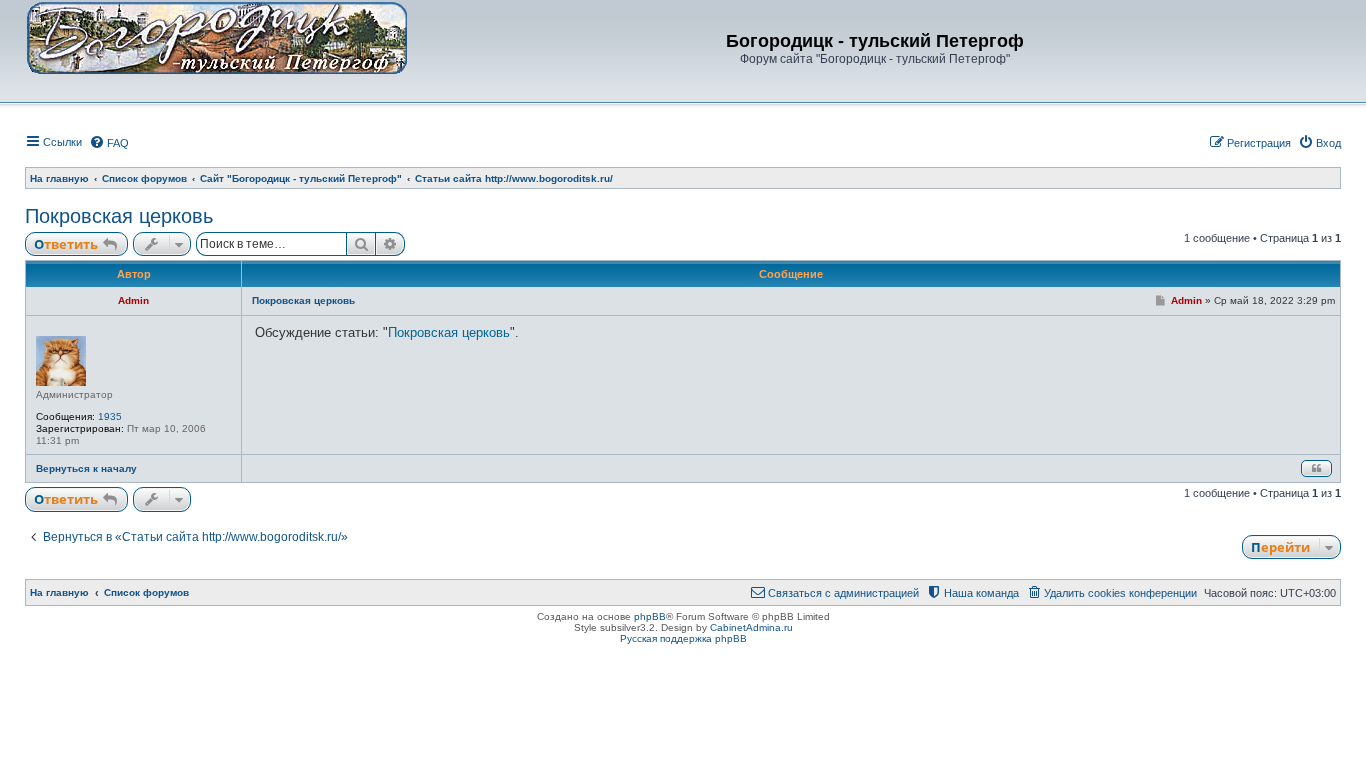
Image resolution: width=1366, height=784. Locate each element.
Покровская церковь (119, 216)
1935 (110, 416)
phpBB (650, 616)
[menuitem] (109, 143)
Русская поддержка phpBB (683, 638)
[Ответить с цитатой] (1316, 468)
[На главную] (217, 37)
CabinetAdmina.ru (751, 627)
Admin (133, 300)
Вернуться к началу (86, 468)
